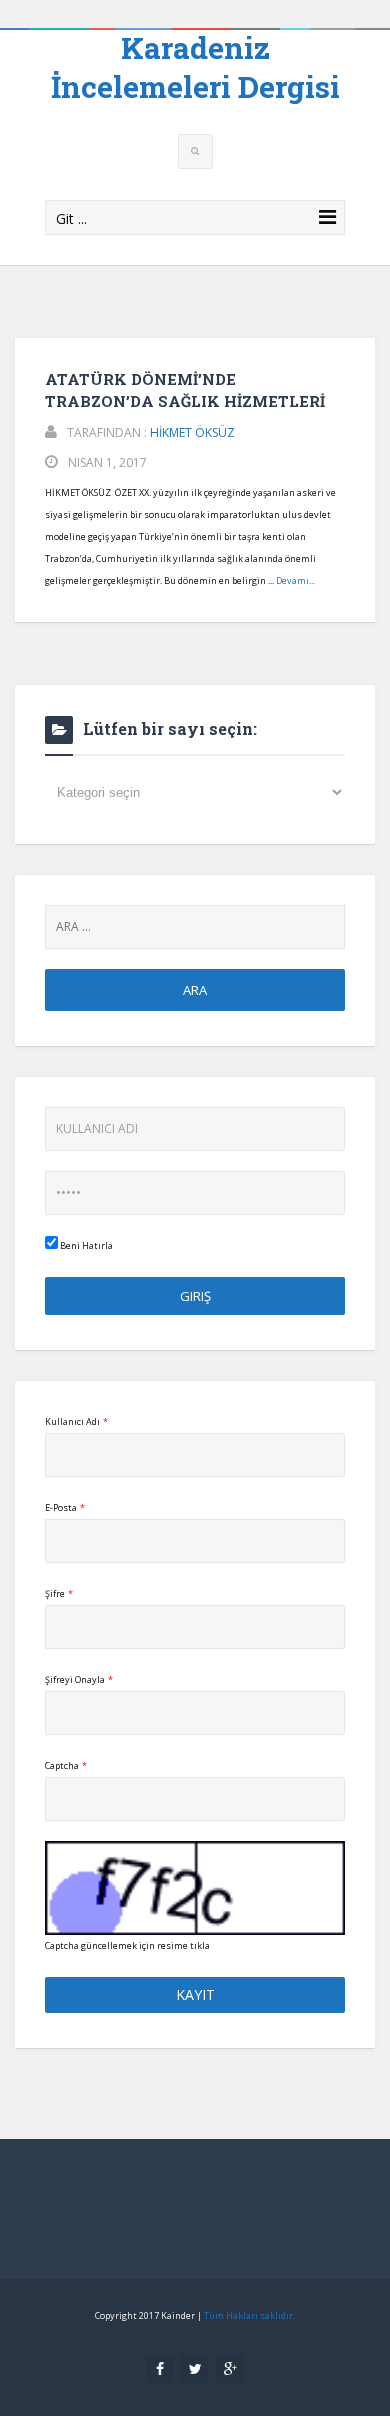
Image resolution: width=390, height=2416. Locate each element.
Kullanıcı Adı (76, 1421)
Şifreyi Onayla (79, 1679)
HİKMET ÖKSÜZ (192, 432)
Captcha (66, 1765)
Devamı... (295, 580)
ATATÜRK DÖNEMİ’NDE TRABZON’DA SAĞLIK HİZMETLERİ (185, 390)
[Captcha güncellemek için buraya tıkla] (195, 1888)
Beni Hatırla (85, 1245)
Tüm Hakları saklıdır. (249, 2315)
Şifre (59, 1593)
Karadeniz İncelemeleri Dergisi (195, 67)
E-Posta (65, 1507)
